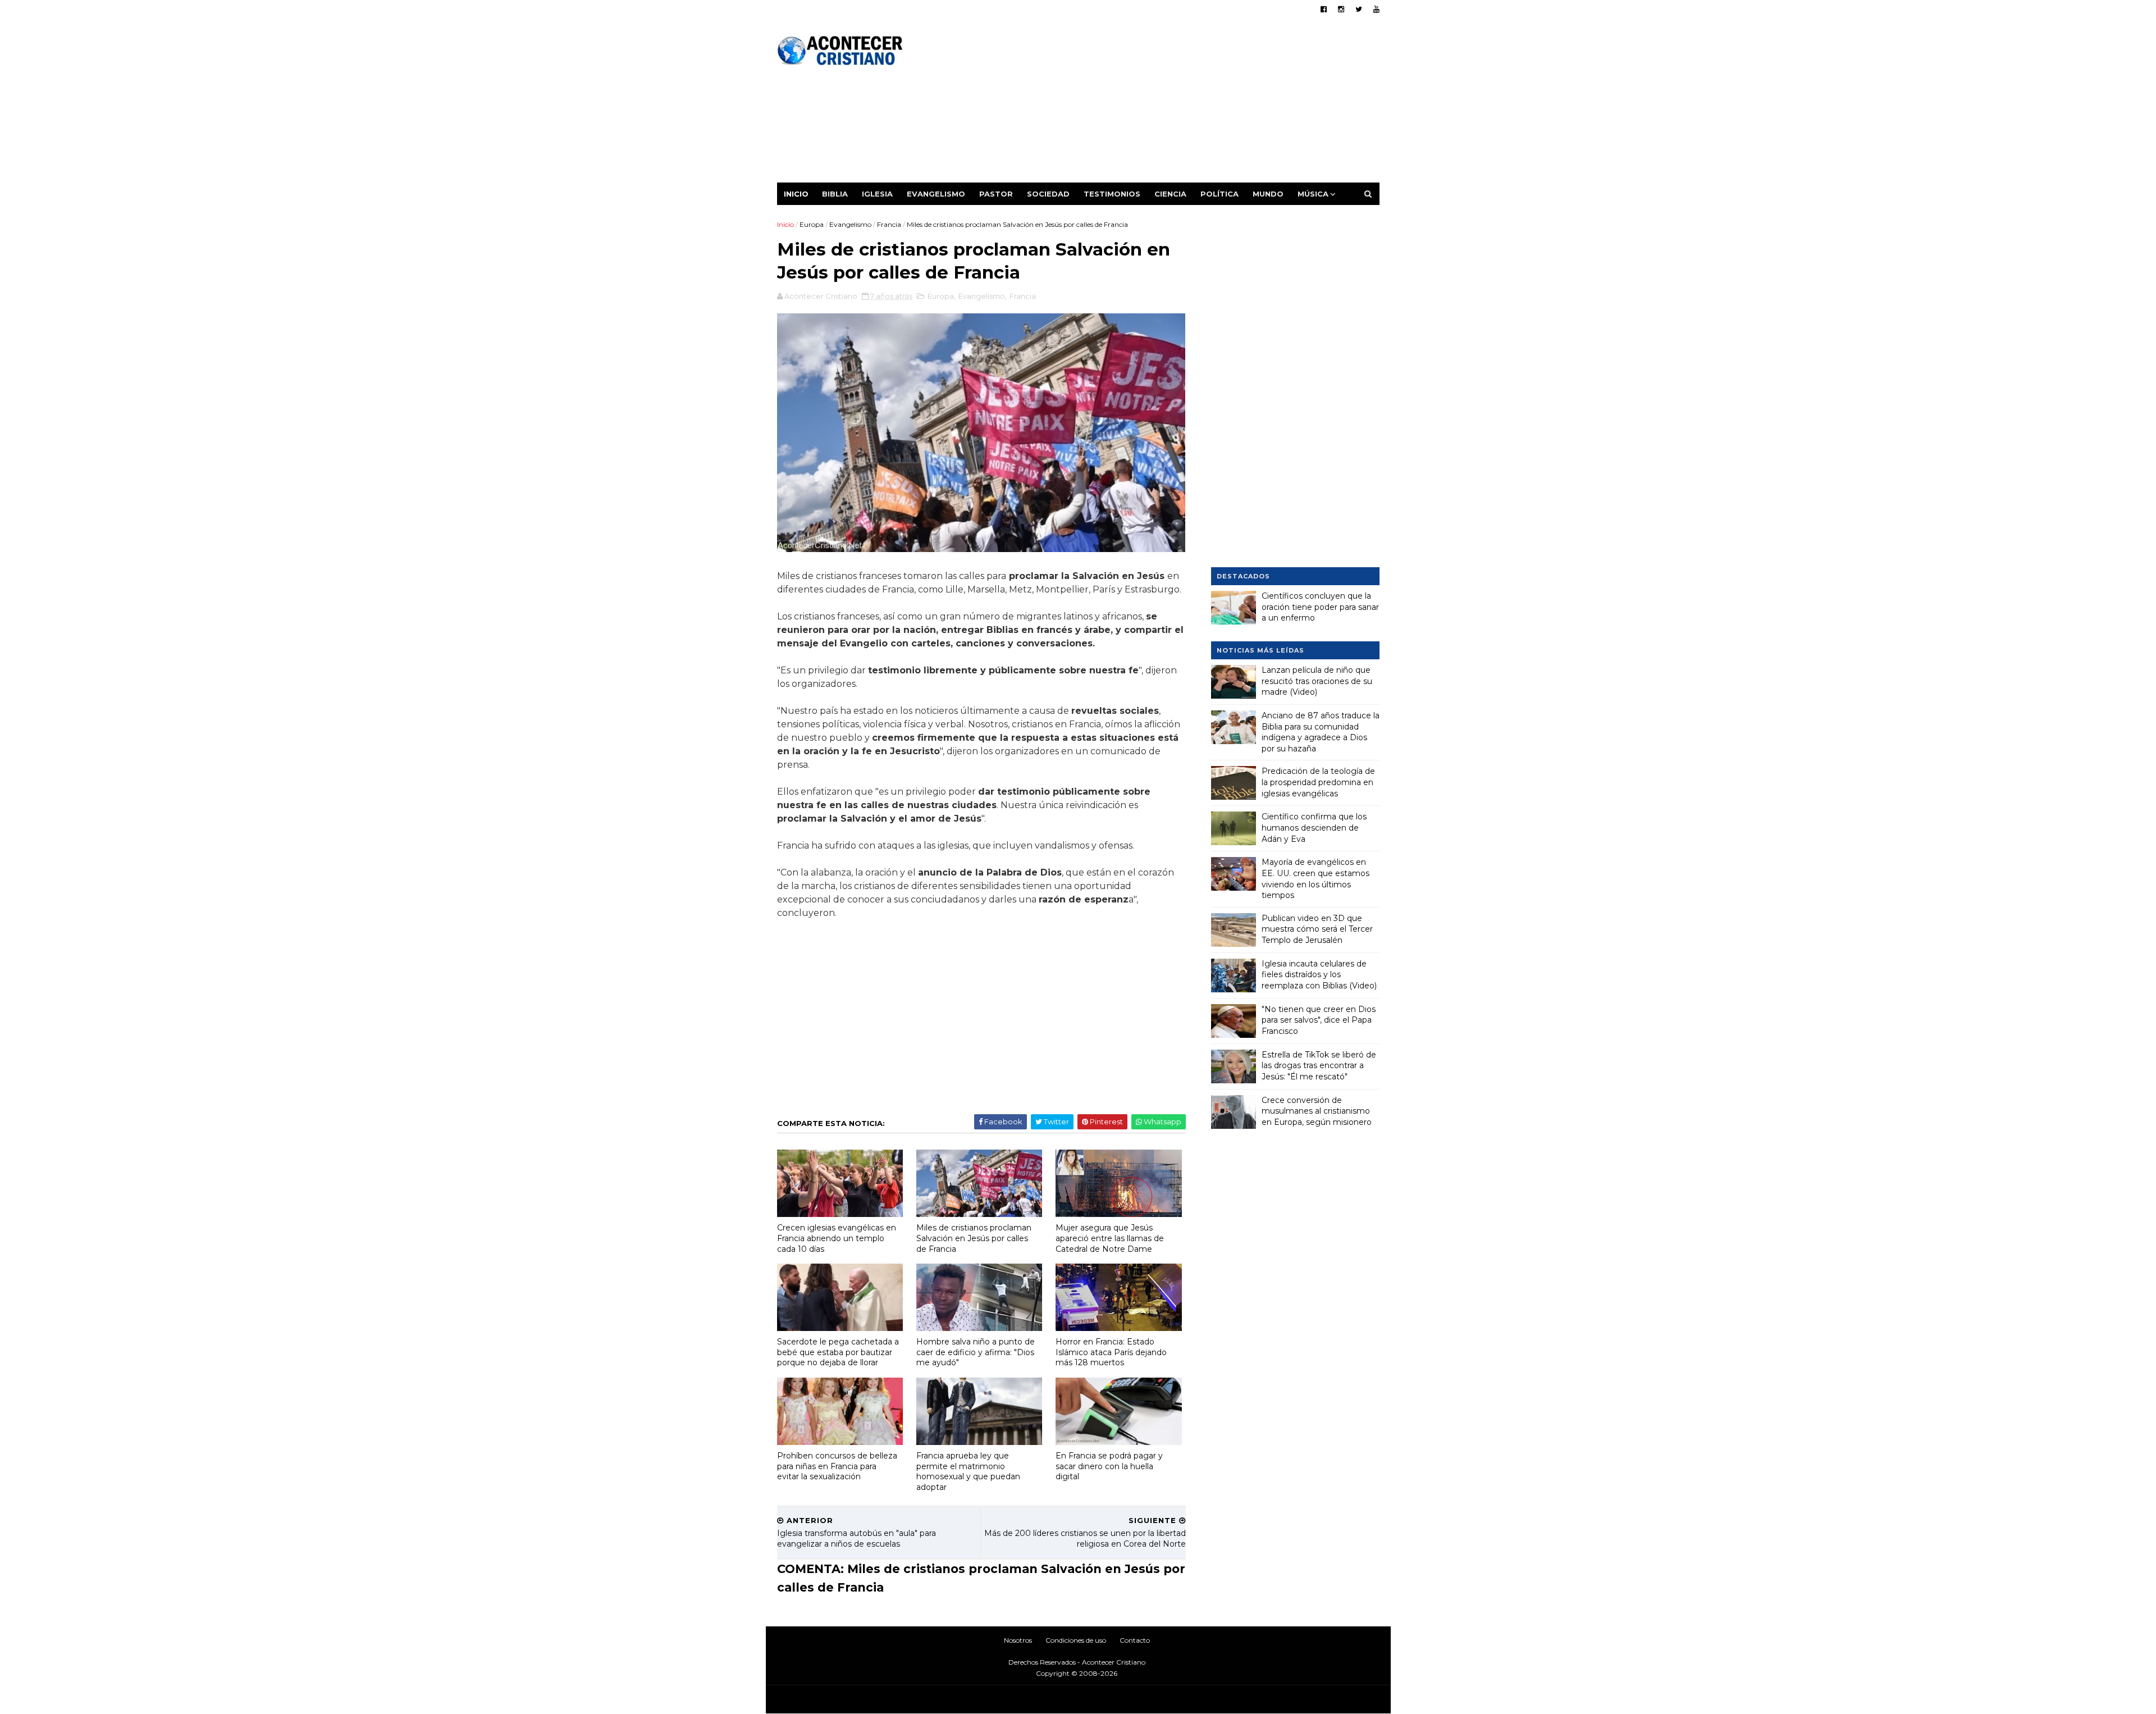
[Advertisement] (1175, 104)
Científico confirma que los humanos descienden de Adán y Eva (1314, 828)
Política (1219, 194)
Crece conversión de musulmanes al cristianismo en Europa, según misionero (1317, 1111)
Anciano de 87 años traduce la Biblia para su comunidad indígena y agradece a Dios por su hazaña (1321, 732)
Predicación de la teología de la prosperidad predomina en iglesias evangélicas (1318, 782)
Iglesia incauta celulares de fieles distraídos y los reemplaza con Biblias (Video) (1319, 975)
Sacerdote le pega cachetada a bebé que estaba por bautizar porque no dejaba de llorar (838, 1352)
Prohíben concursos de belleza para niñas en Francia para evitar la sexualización (837, 1466)
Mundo (1268, 194)
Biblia (835, 194)
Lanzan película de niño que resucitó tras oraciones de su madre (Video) (1317, 681)
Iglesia (877, 194)
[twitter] (1359, 9)
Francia (889, 224)
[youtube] (1376, 9)
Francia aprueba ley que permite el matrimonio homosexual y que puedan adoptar (968, 1471)
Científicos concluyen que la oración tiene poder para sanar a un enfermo (1320, 607)
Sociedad (1048, 194)
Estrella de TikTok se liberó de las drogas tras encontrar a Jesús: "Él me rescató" (1319, 1066)
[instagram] (1341, 9)
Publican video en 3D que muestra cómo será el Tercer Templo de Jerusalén (1317, 929)
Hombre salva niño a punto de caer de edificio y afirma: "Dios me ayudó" (976, 1352)
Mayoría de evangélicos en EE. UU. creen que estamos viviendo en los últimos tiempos (1315, 879)
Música (1313, 194)
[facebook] (1324, 9)
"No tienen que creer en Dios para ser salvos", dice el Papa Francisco (1319, 1020)
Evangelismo (936, 194)
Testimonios (1112, 194)
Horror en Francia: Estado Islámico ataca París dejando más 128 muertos (1111, 1352)
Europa (812, 224)
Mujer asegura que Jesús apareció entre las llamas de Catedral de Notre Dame (1110, 1238)
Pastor (996, 194)
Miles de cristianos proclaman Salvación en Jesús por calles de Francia (974, 1238)
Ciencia (1170, 194)
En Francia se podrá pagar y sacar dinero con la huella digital (1109, 1466)
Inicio (796, 194)
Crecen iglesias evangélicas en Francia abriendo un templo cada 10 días (837, 1238)
